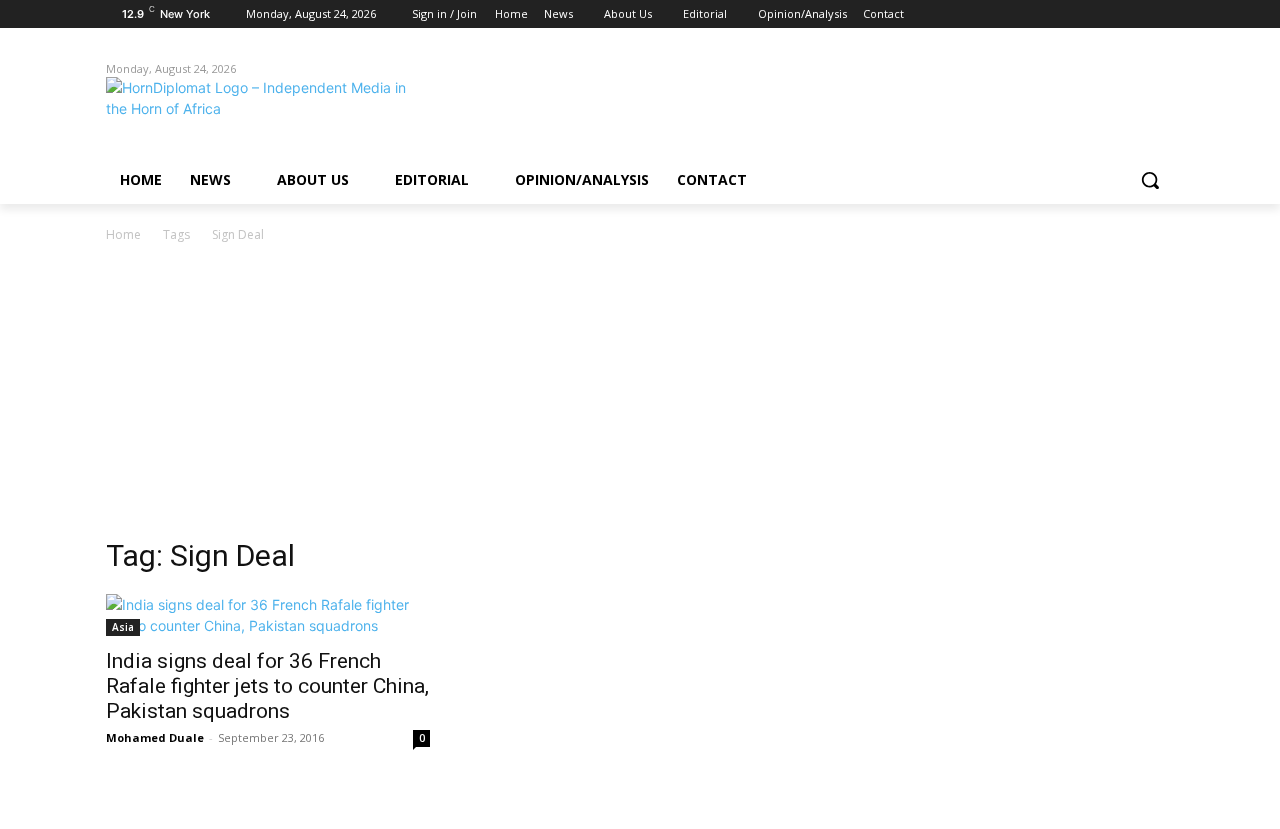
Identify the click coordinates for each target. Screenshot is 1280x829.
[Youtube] (1162, 14)
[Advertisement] (640, 396)
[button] (1150, 180)
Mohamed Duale (155, 737)
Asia (123, 627)
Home (123, 234)
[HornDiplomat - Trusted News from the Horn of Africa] (266, 112)
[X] (1107, 14)
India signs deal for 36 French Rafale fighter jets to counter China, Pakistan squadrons (267, 686)
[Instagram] (1079, 14)
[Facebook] (1051, 14)
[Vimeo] (1134, 14)
